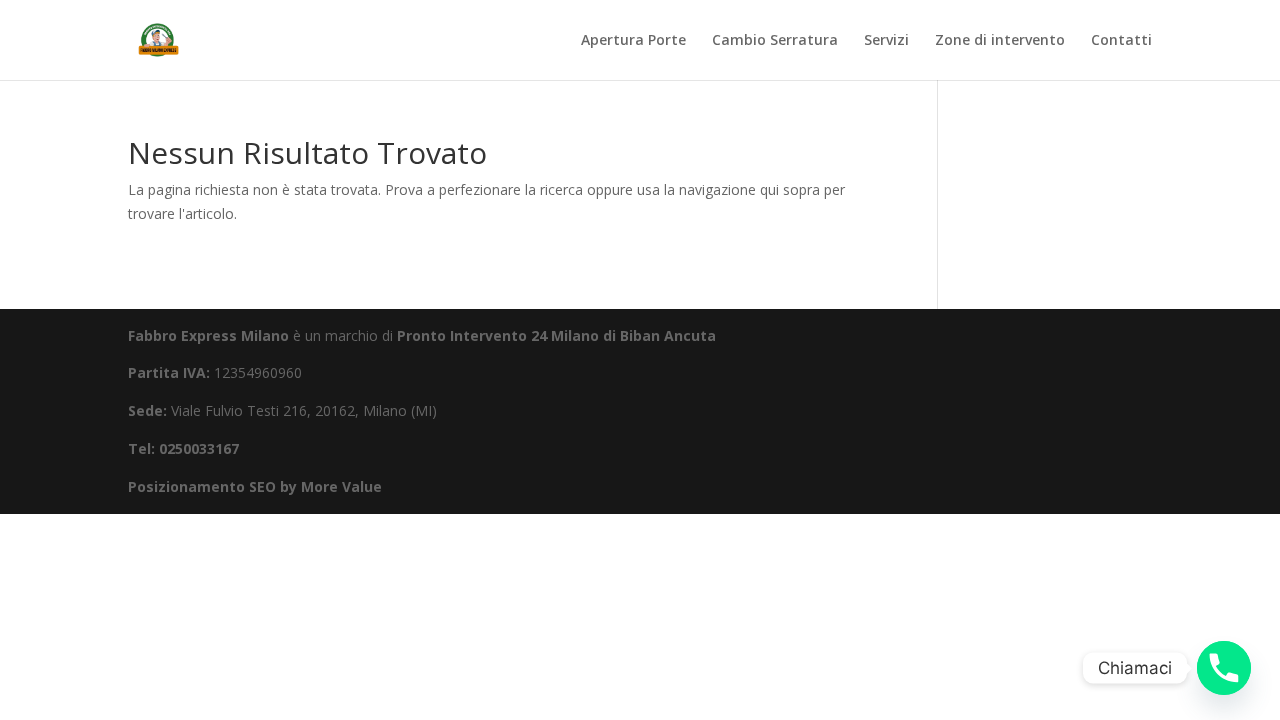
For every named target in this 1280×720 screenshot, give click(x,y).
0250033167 (199, 448)
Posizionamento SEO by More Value (255, 486)
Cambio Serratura (775, 41)
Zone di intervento (1000, 41)
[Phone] (1224, 668)
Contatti (1121, 41)
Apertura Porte (633, 41)
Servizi (886, 41)
